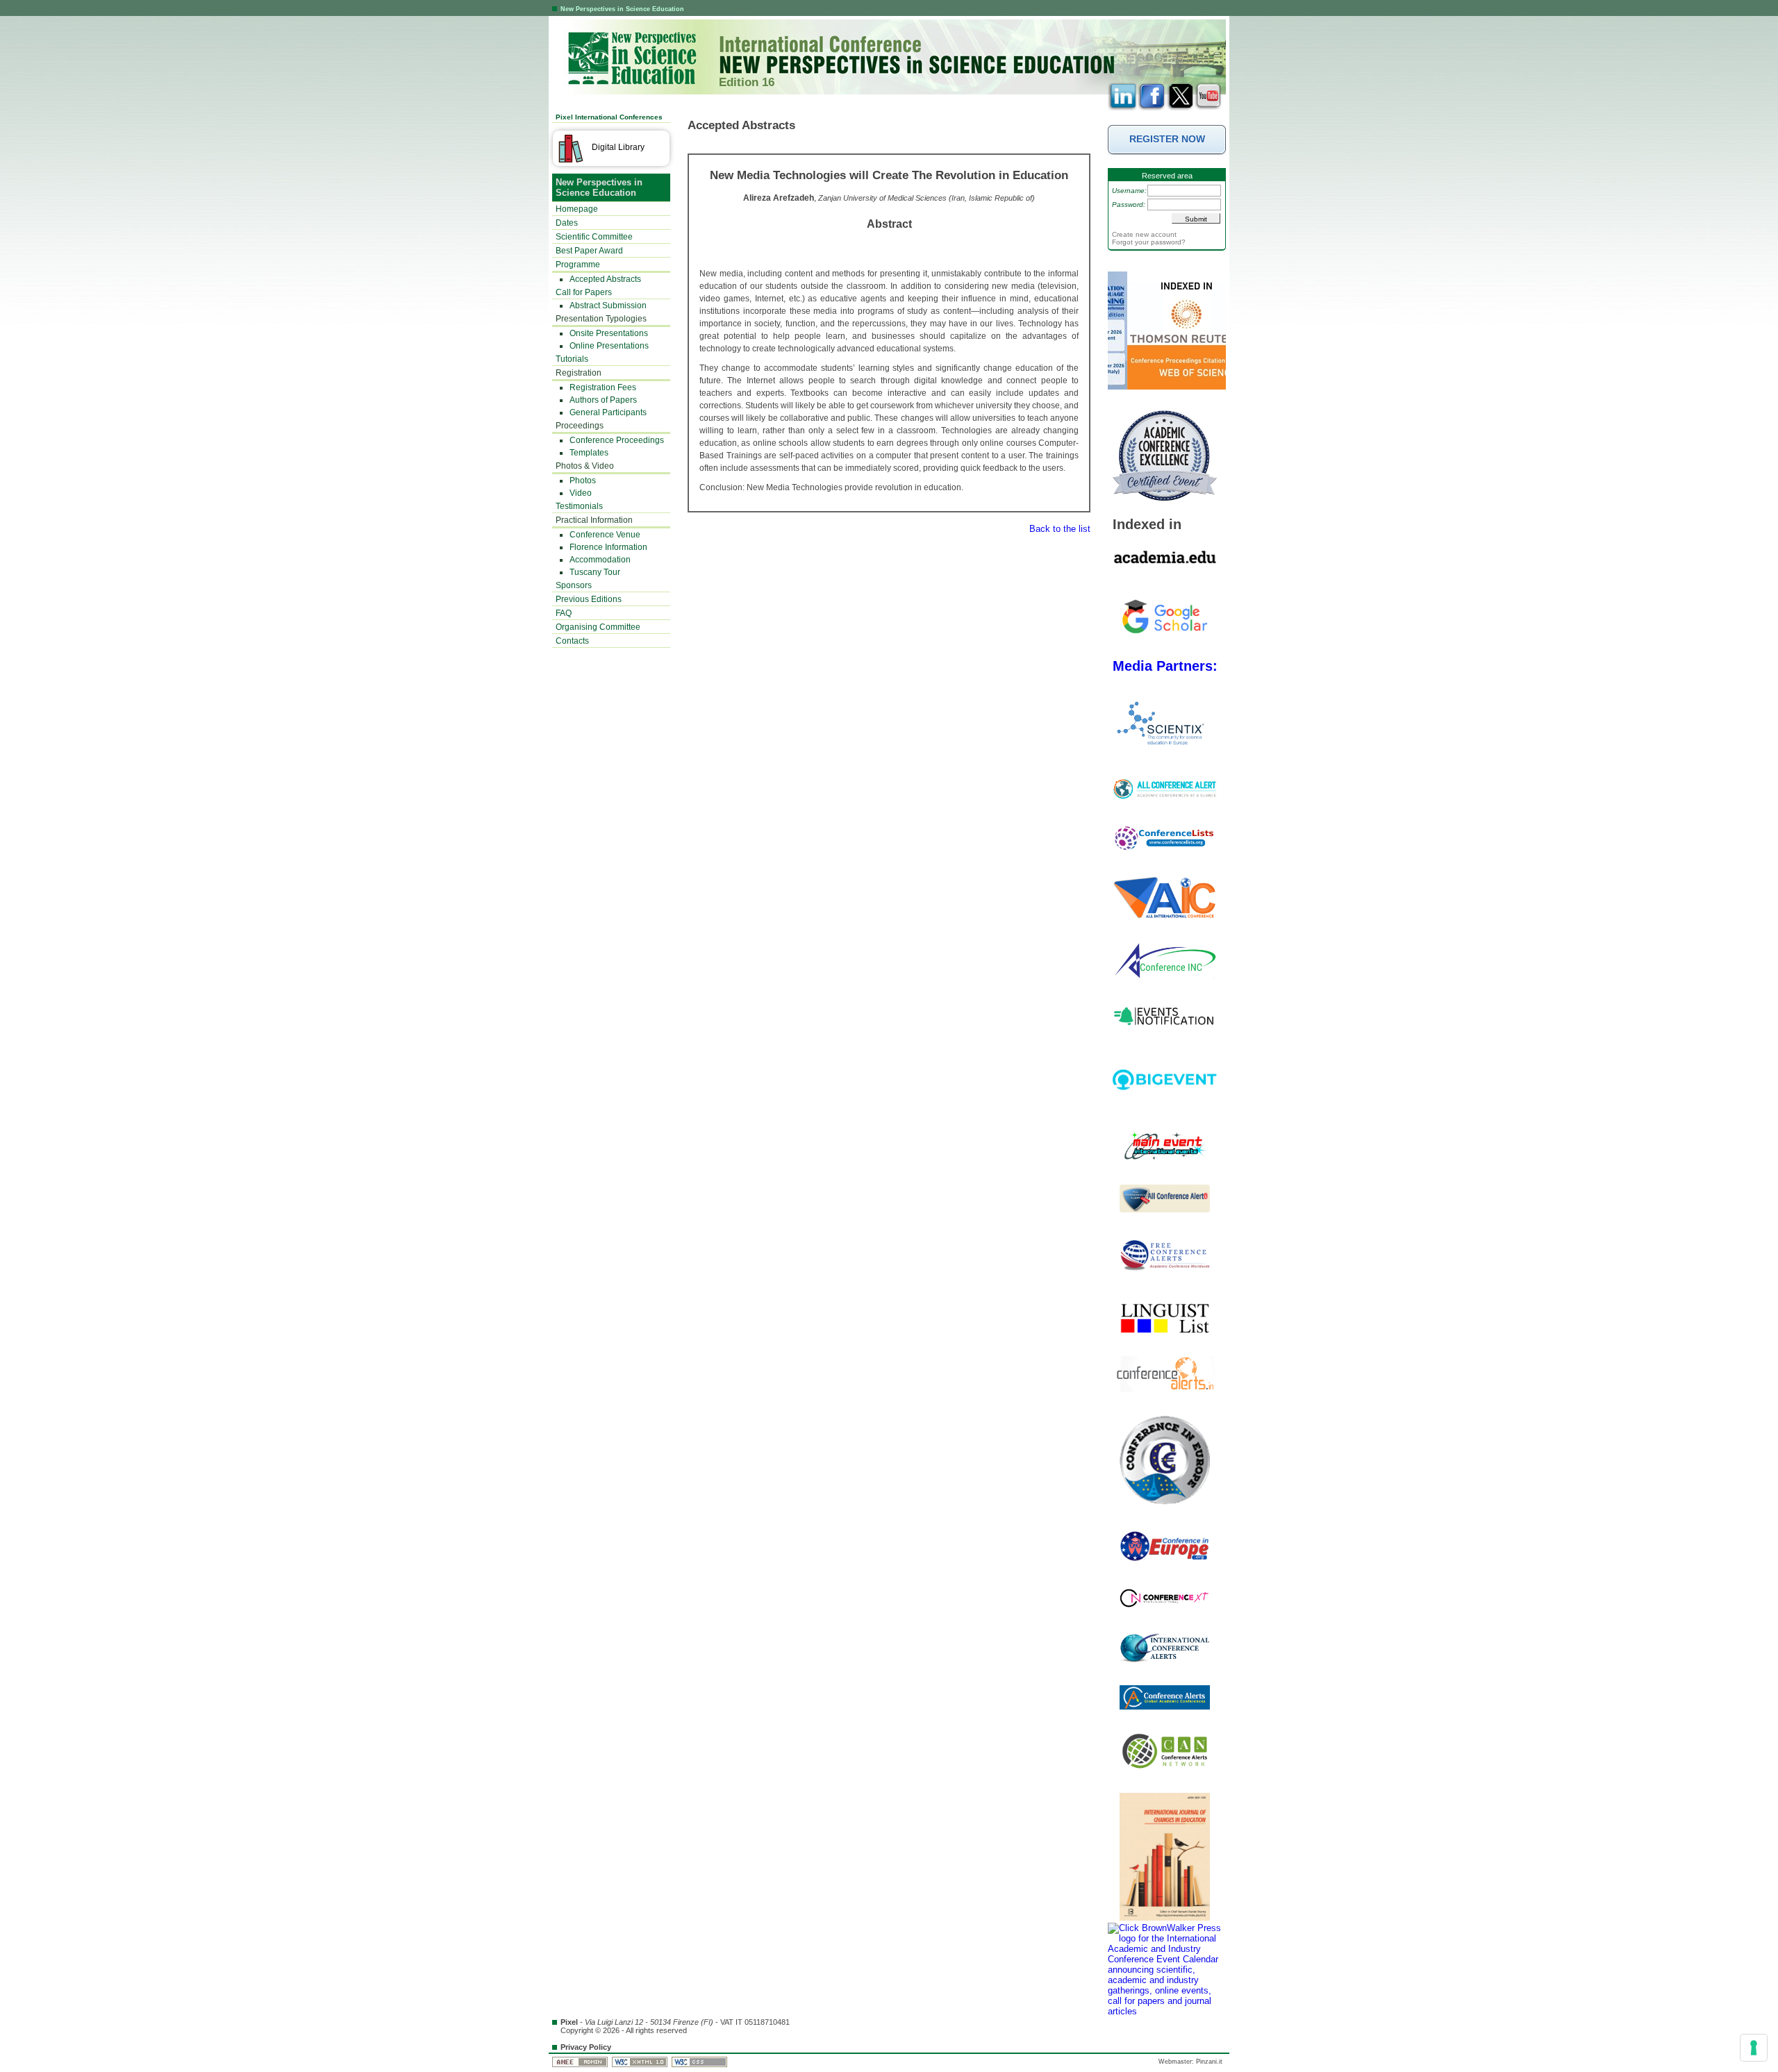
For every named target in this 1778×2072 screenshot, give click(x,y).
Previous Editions (589, 599)
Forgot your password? (1149, 242)
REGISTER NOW (1167, 139)
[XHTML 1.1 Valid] (641, 2062)
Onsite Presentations (609, 333)
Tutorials (572, 359)
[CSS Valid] (700, 2062)
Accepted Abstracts (605, 279)
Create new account (1144, 234)
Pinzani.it (1209, 2062)
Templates (589, 453)
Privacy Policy (586, 2047)
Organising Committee (598, 627)
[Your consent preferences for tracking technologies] (1754, 2048)
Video (581, 493)
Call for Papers (584, 292)
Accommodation (600, 560)
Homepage (577, 209)
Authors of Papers (603, 400)
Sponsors (574, 585)
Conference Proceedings (617, 440)
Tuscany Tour (595, 572)
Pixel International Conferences (609, 117)
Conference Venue (605, 535)
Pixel (569, 2022)
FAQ (564, 613)
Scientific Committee (594, 237)
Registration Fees (603, 387)
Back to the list (1060, 529)
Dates (567, 223)
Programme (578, 265)
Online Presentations (609, 346)
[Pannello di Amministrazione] (581, 2062)
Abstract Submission (608, 306)
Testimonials (579, 506)
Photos (583, 481)
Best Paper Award (589, 251)
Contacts (572, 641)
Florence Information (608, 547)
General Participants (608, 412)
